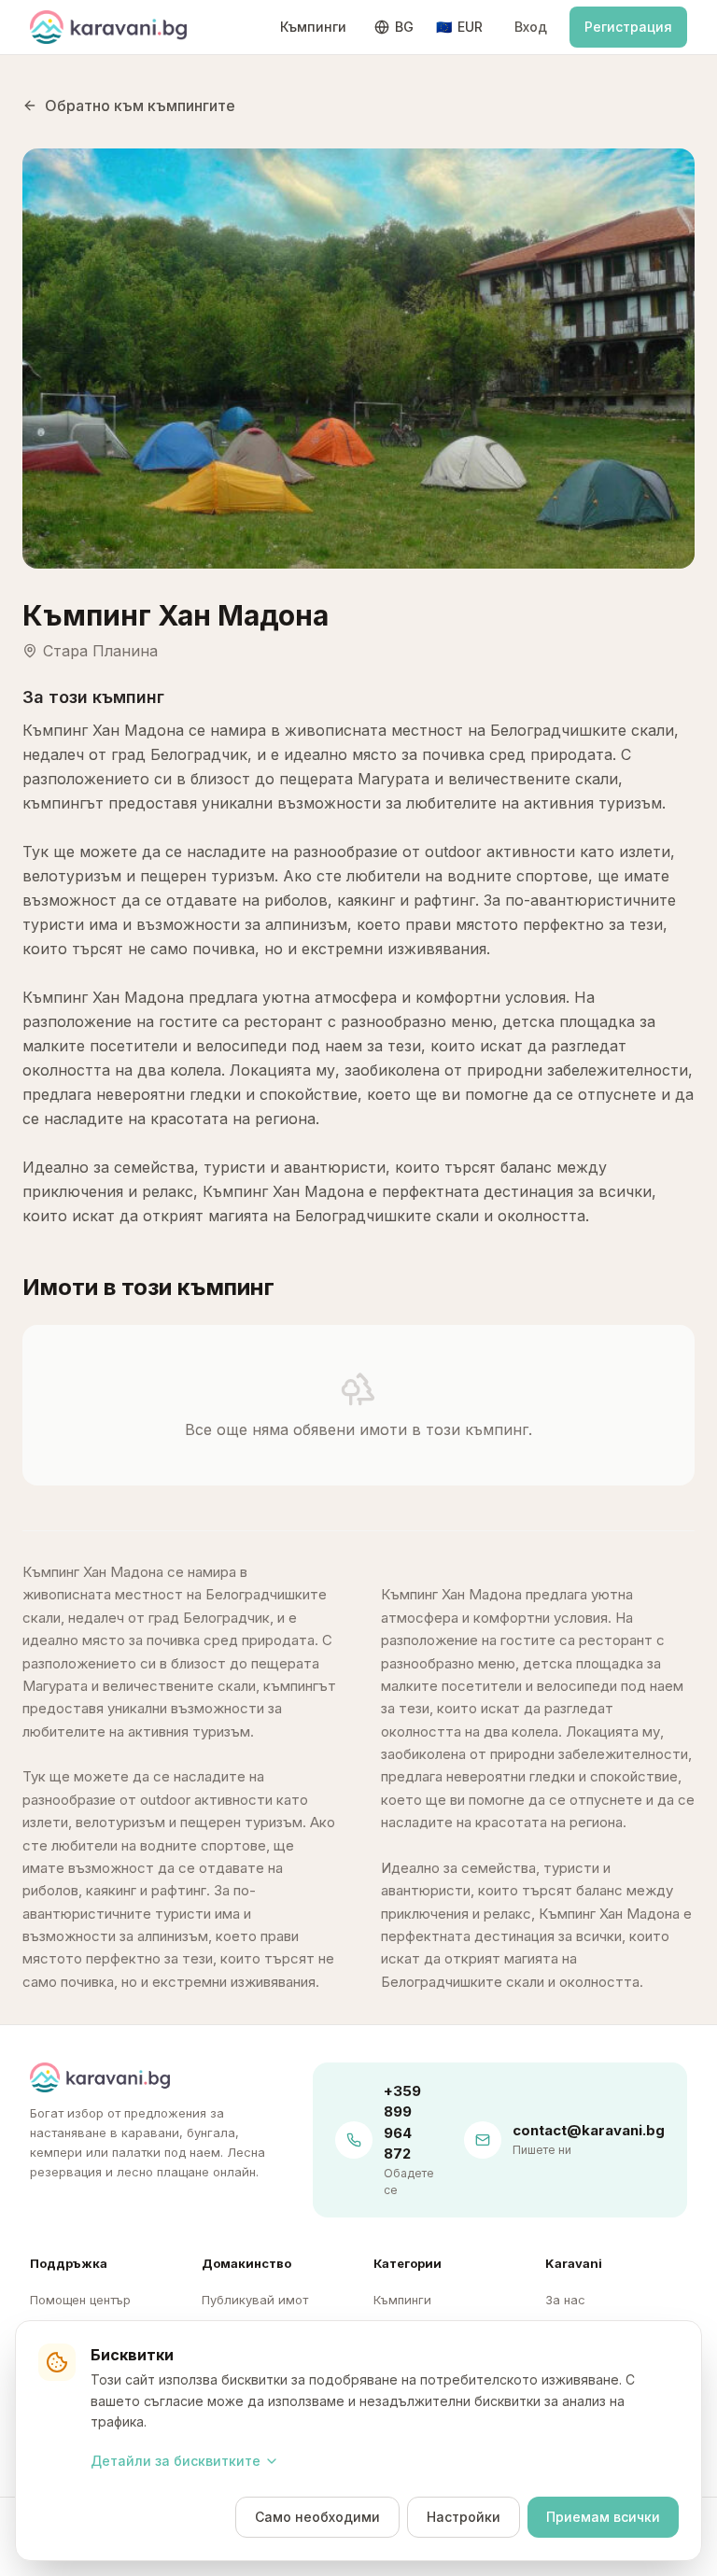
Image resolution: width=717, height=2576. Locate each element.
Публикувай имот (255, 2300)
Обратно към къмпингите (140, 106)
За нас (565, 2300)
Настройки (464, 2517)
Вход (531, 27)
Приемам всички (603, 2517)
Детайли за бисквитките (176, 2461)
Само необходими (317, 2517)
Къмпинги (313, 27)
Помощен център (80, 2300)
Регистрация (628, 27)
